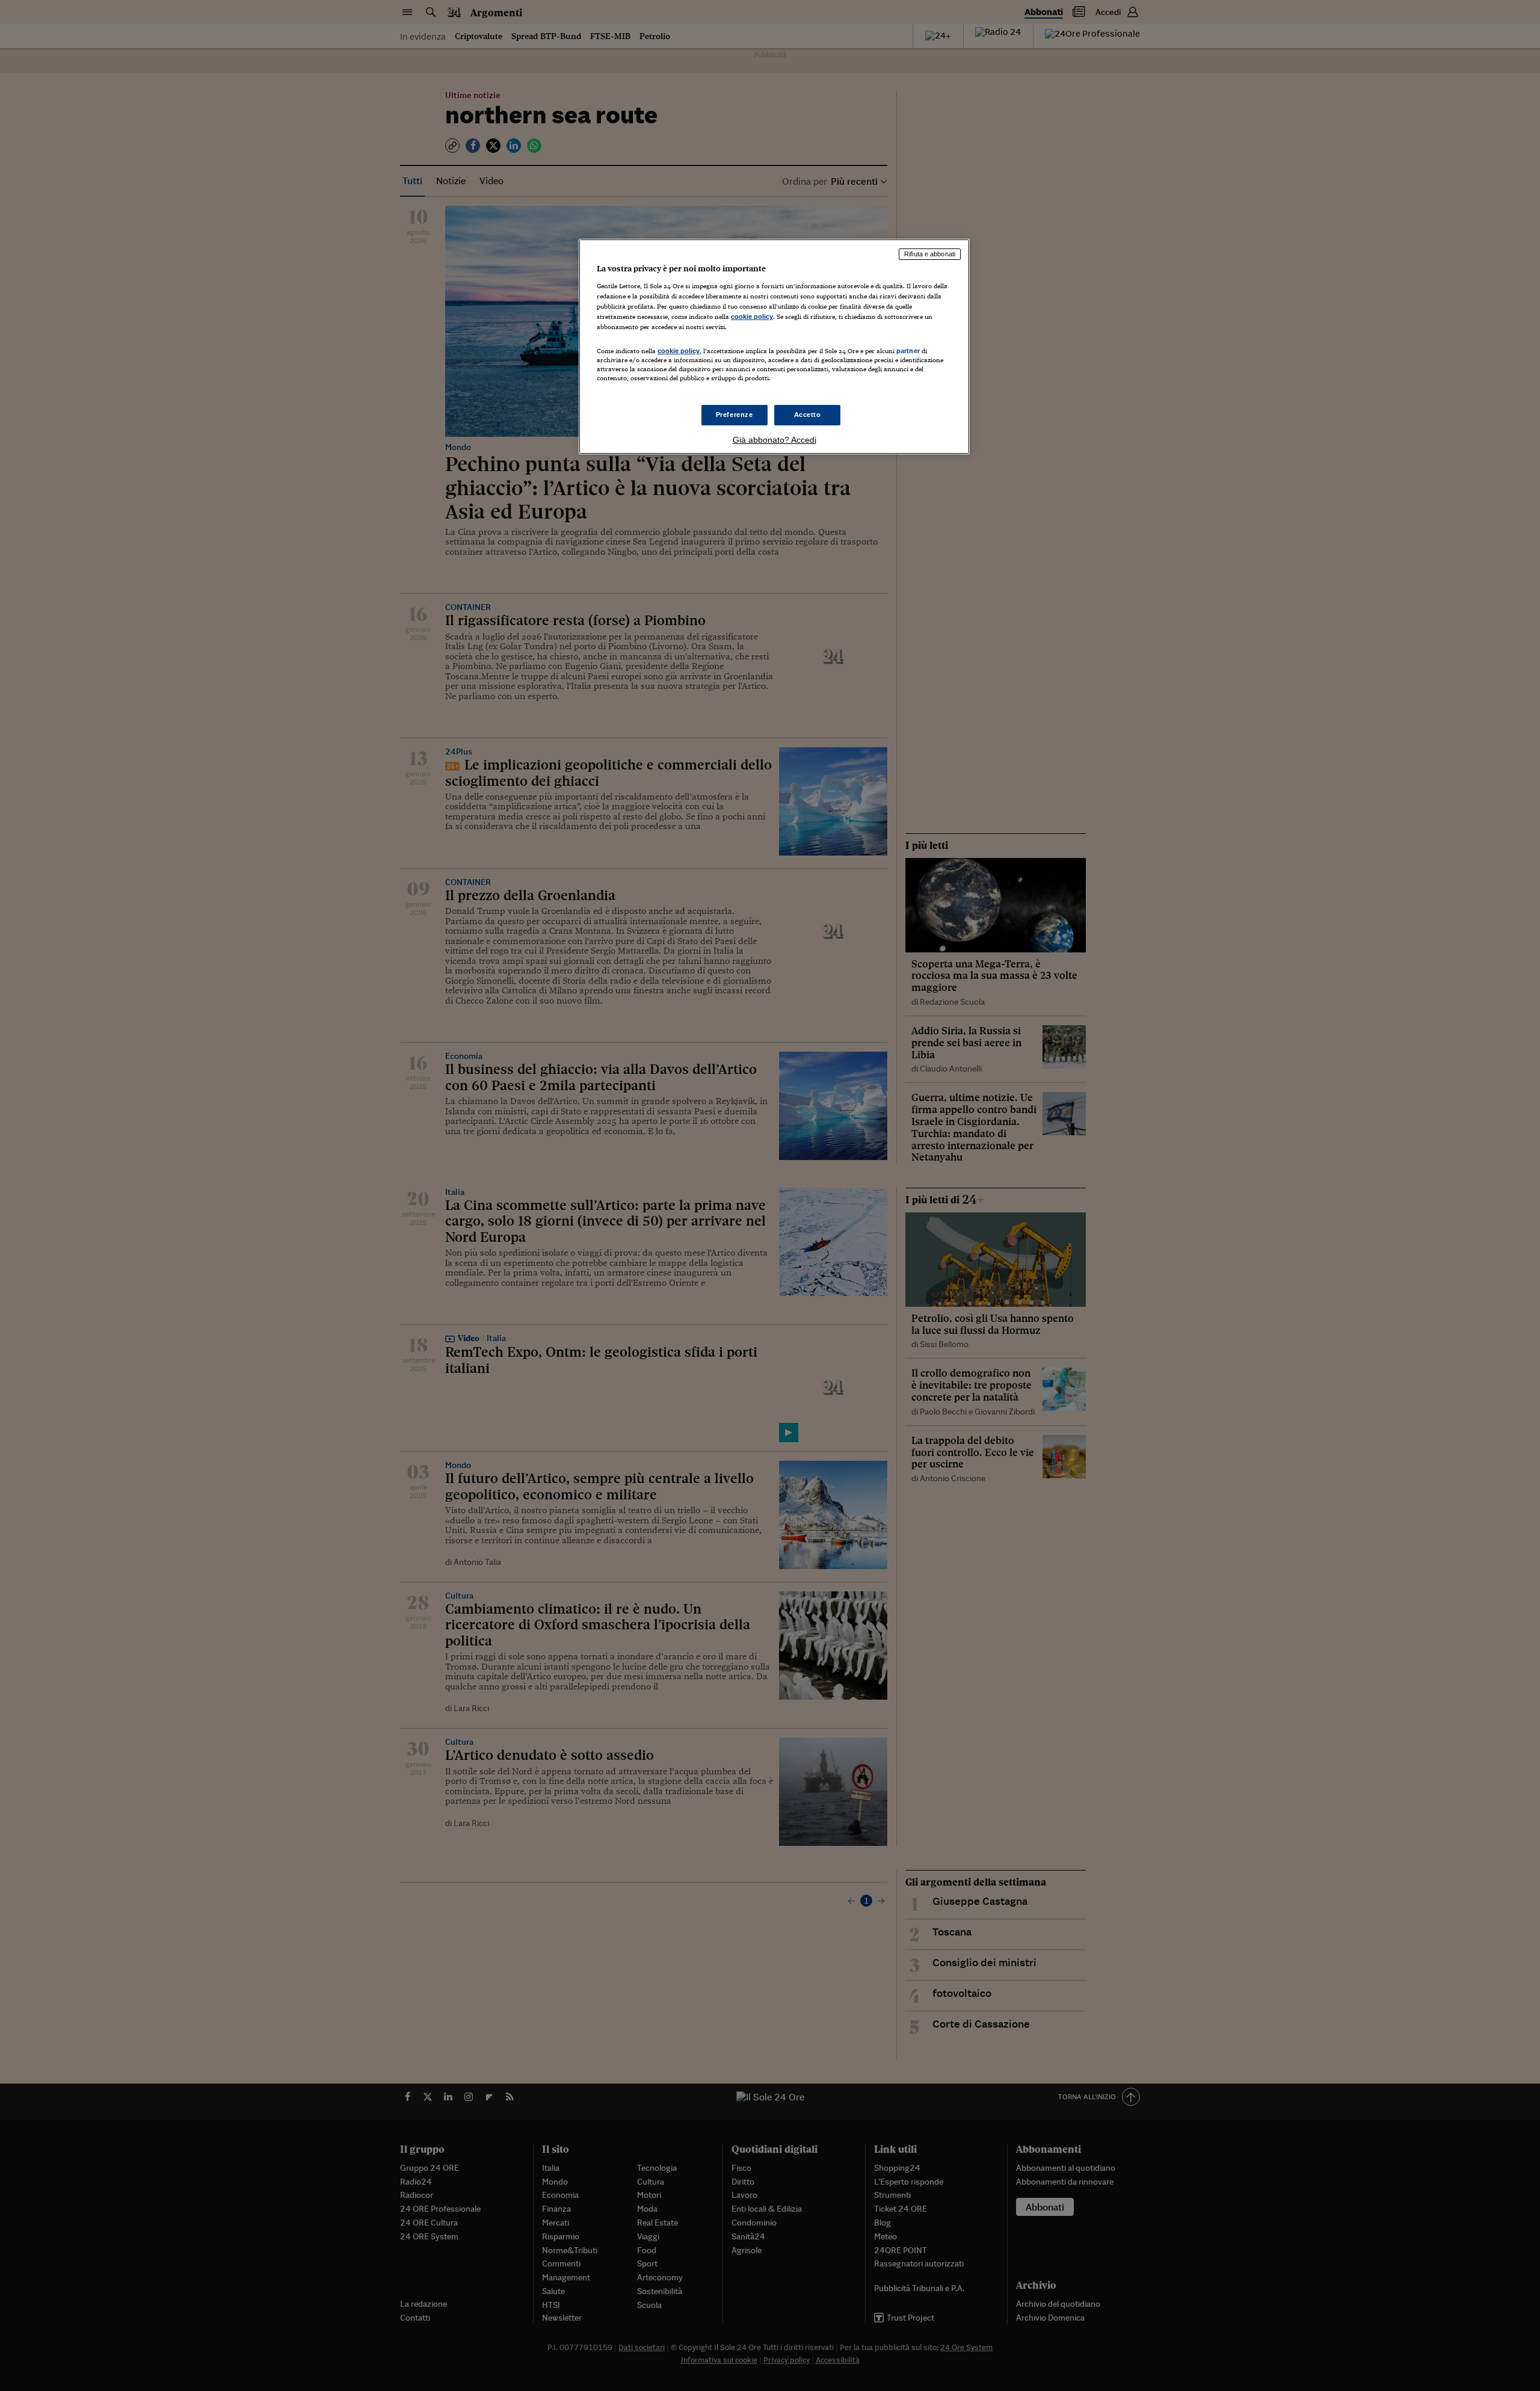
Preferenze (735, 415)
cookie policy (752, 316)
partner (908, 351)
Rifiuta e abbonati (930, 254)
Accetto (808, 415)
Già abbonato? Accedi (775, 440)
